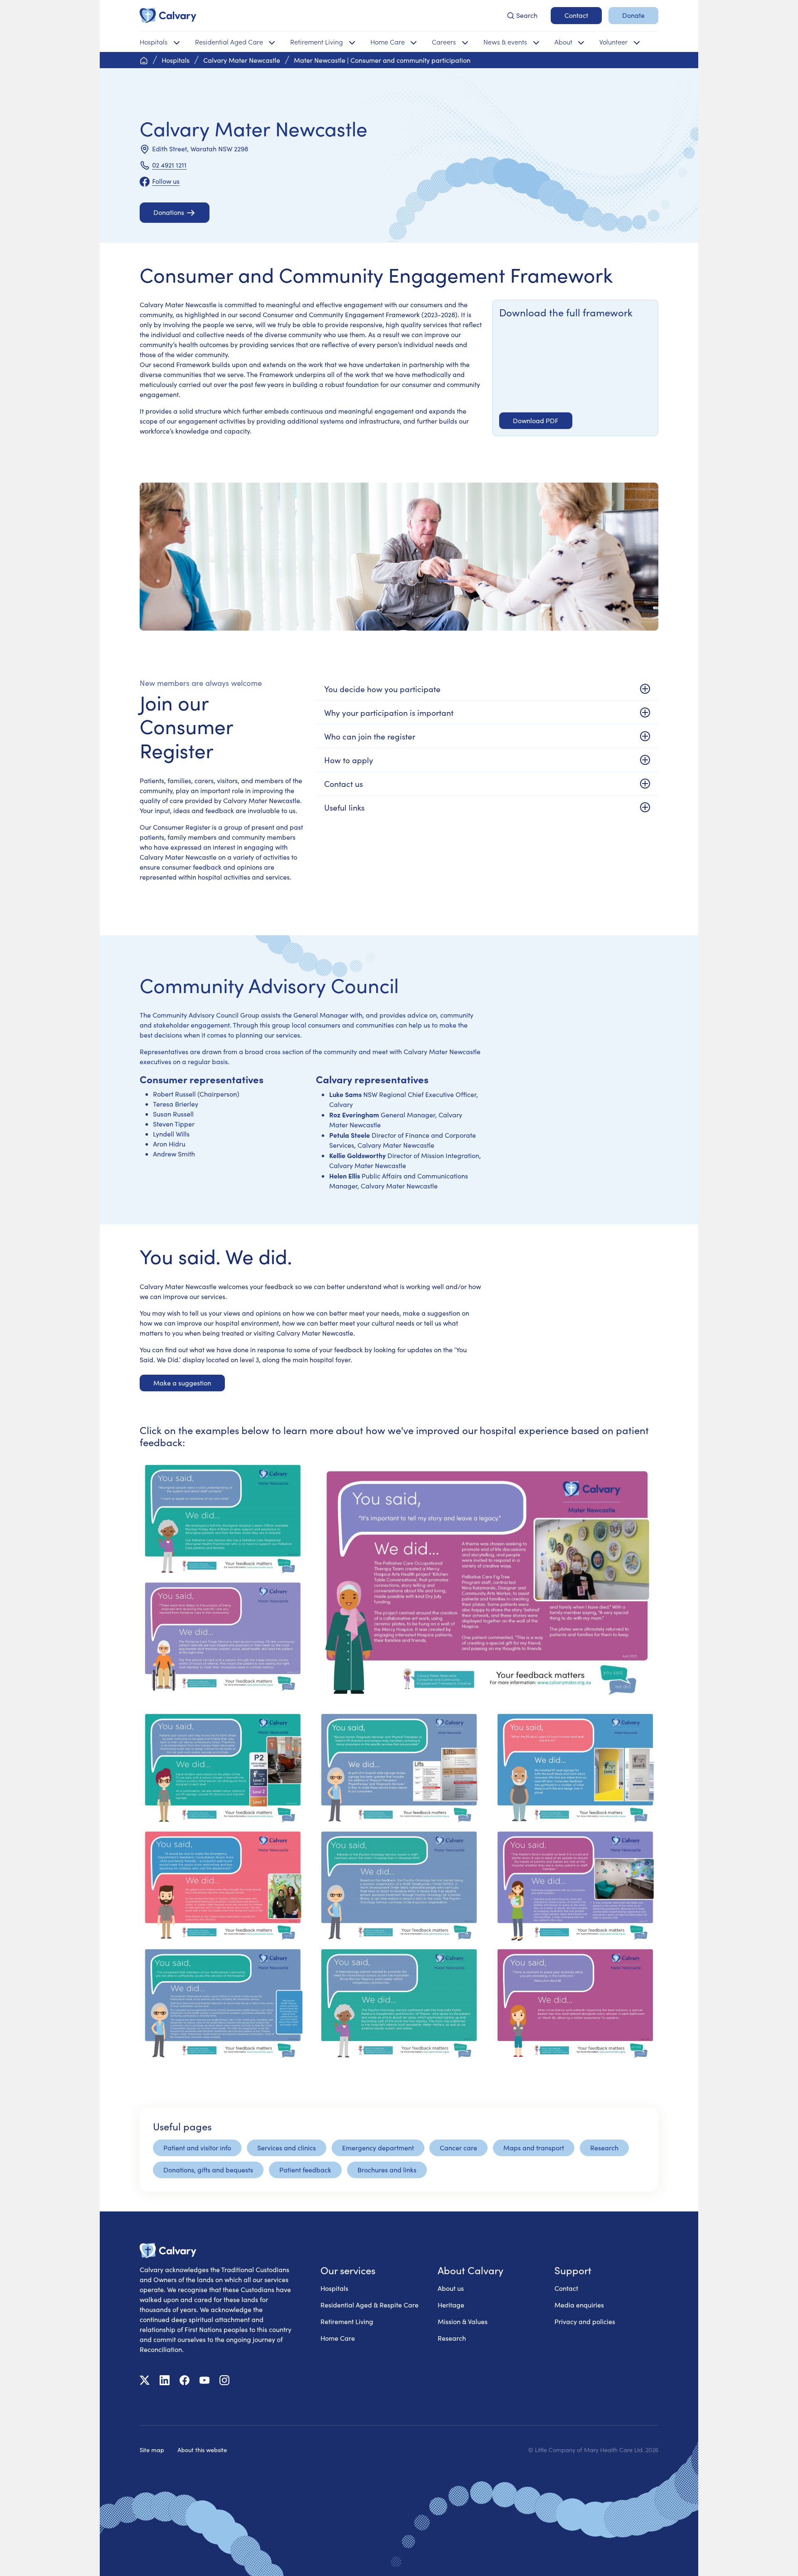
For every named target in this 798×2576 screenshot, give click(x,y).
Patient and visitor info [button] (197, 2148)
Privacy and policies (585, 2321)
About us (451, 2288)
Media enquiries (579, 2305)
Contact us (344, 784)
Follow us (166, 181)
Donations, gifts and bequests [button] (208, 2170)
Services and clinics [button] (287, 2148)
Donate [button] (633, 15)
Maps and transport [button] (534, 2148)
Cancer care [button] (458, 2148)
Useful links (344, 807)
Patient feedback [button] (305, 2170)
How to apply (349, 760)
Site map (152, 2450)
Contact (566, 2288)
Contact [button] (576, 15)
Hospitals (334, 2288)
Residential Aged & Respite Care (369, 2305)
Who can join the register (370, 736)
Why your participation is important (389, 712)
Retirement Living (347, 2321)
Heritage (451, 2305)
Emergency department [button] (378, 2148)
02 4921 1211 (169, 165)
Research (452, 2338)
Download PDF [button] (536, 420)
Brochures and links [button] (387, 2170)
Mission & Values (463, 2321)
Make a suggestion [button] (182, 1383)
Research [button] (604, 2148)
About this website (202, 2450)
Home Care (338, 2338)
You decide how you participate (382, 689)
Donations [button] (169, 212)
